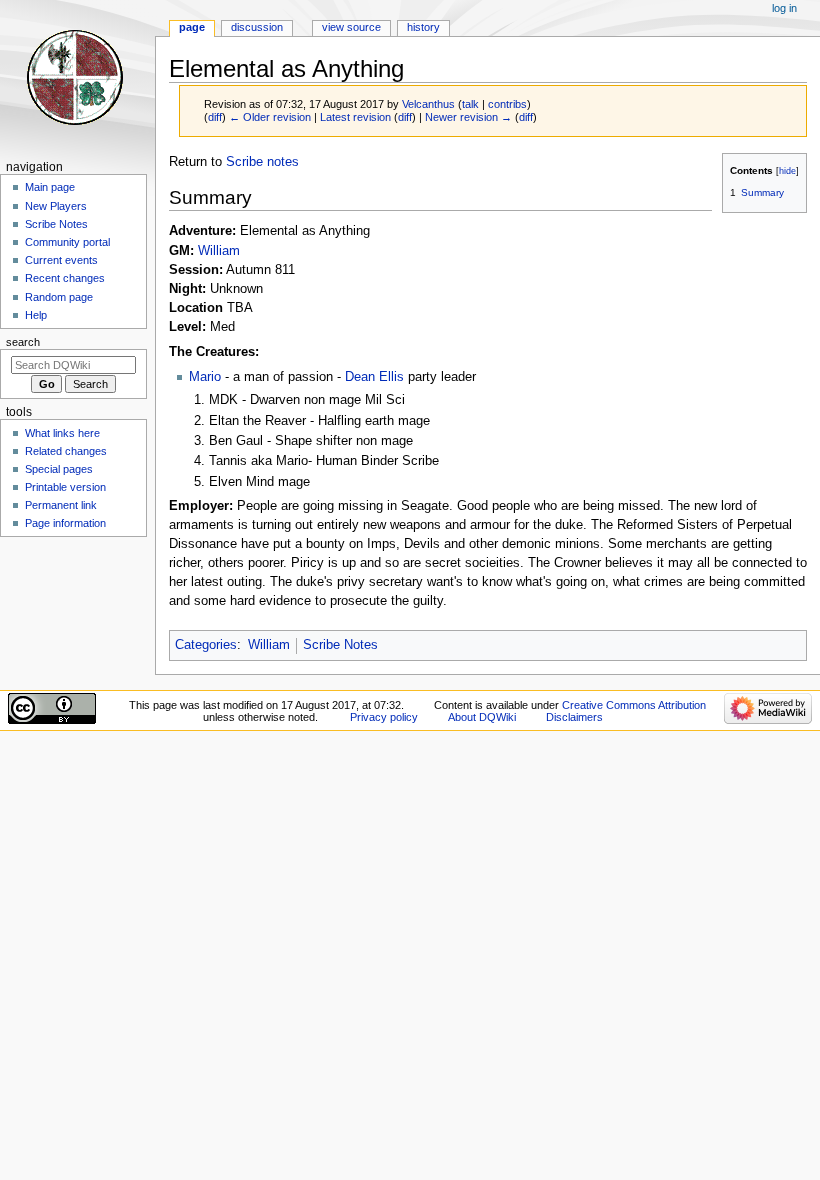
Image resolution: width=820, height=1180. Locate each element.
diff (215, 117)
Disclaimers (574, 717)
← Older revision (270, 117)
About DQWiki (482, 717)
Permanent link (61, 505)
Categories (206, 645)
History (423, 27)
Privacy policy (384, 717)
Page (192, 27)
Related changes (66, 451)
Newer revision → (468, 117)
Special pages (59, 469)
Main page (50, 187)
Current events (61, 260)
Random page (59, 297)
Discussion (257, 27)
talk (470, 104)
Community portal (67, 242)
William (219, 251)
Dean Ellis (374, 377)
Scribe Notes (340, 645)
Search (23, 342)
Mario (205, 377)
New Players (56, 206)
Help (36, 315)
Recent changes (65, 278)
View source (351, 27)
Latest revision (355, 117)
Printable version (65, 487)
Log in (784, 8)
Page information (65, 523)
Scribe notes (262, 162)
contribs (507, 104)
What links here (62, 433)
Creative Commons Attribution (634, 705)
